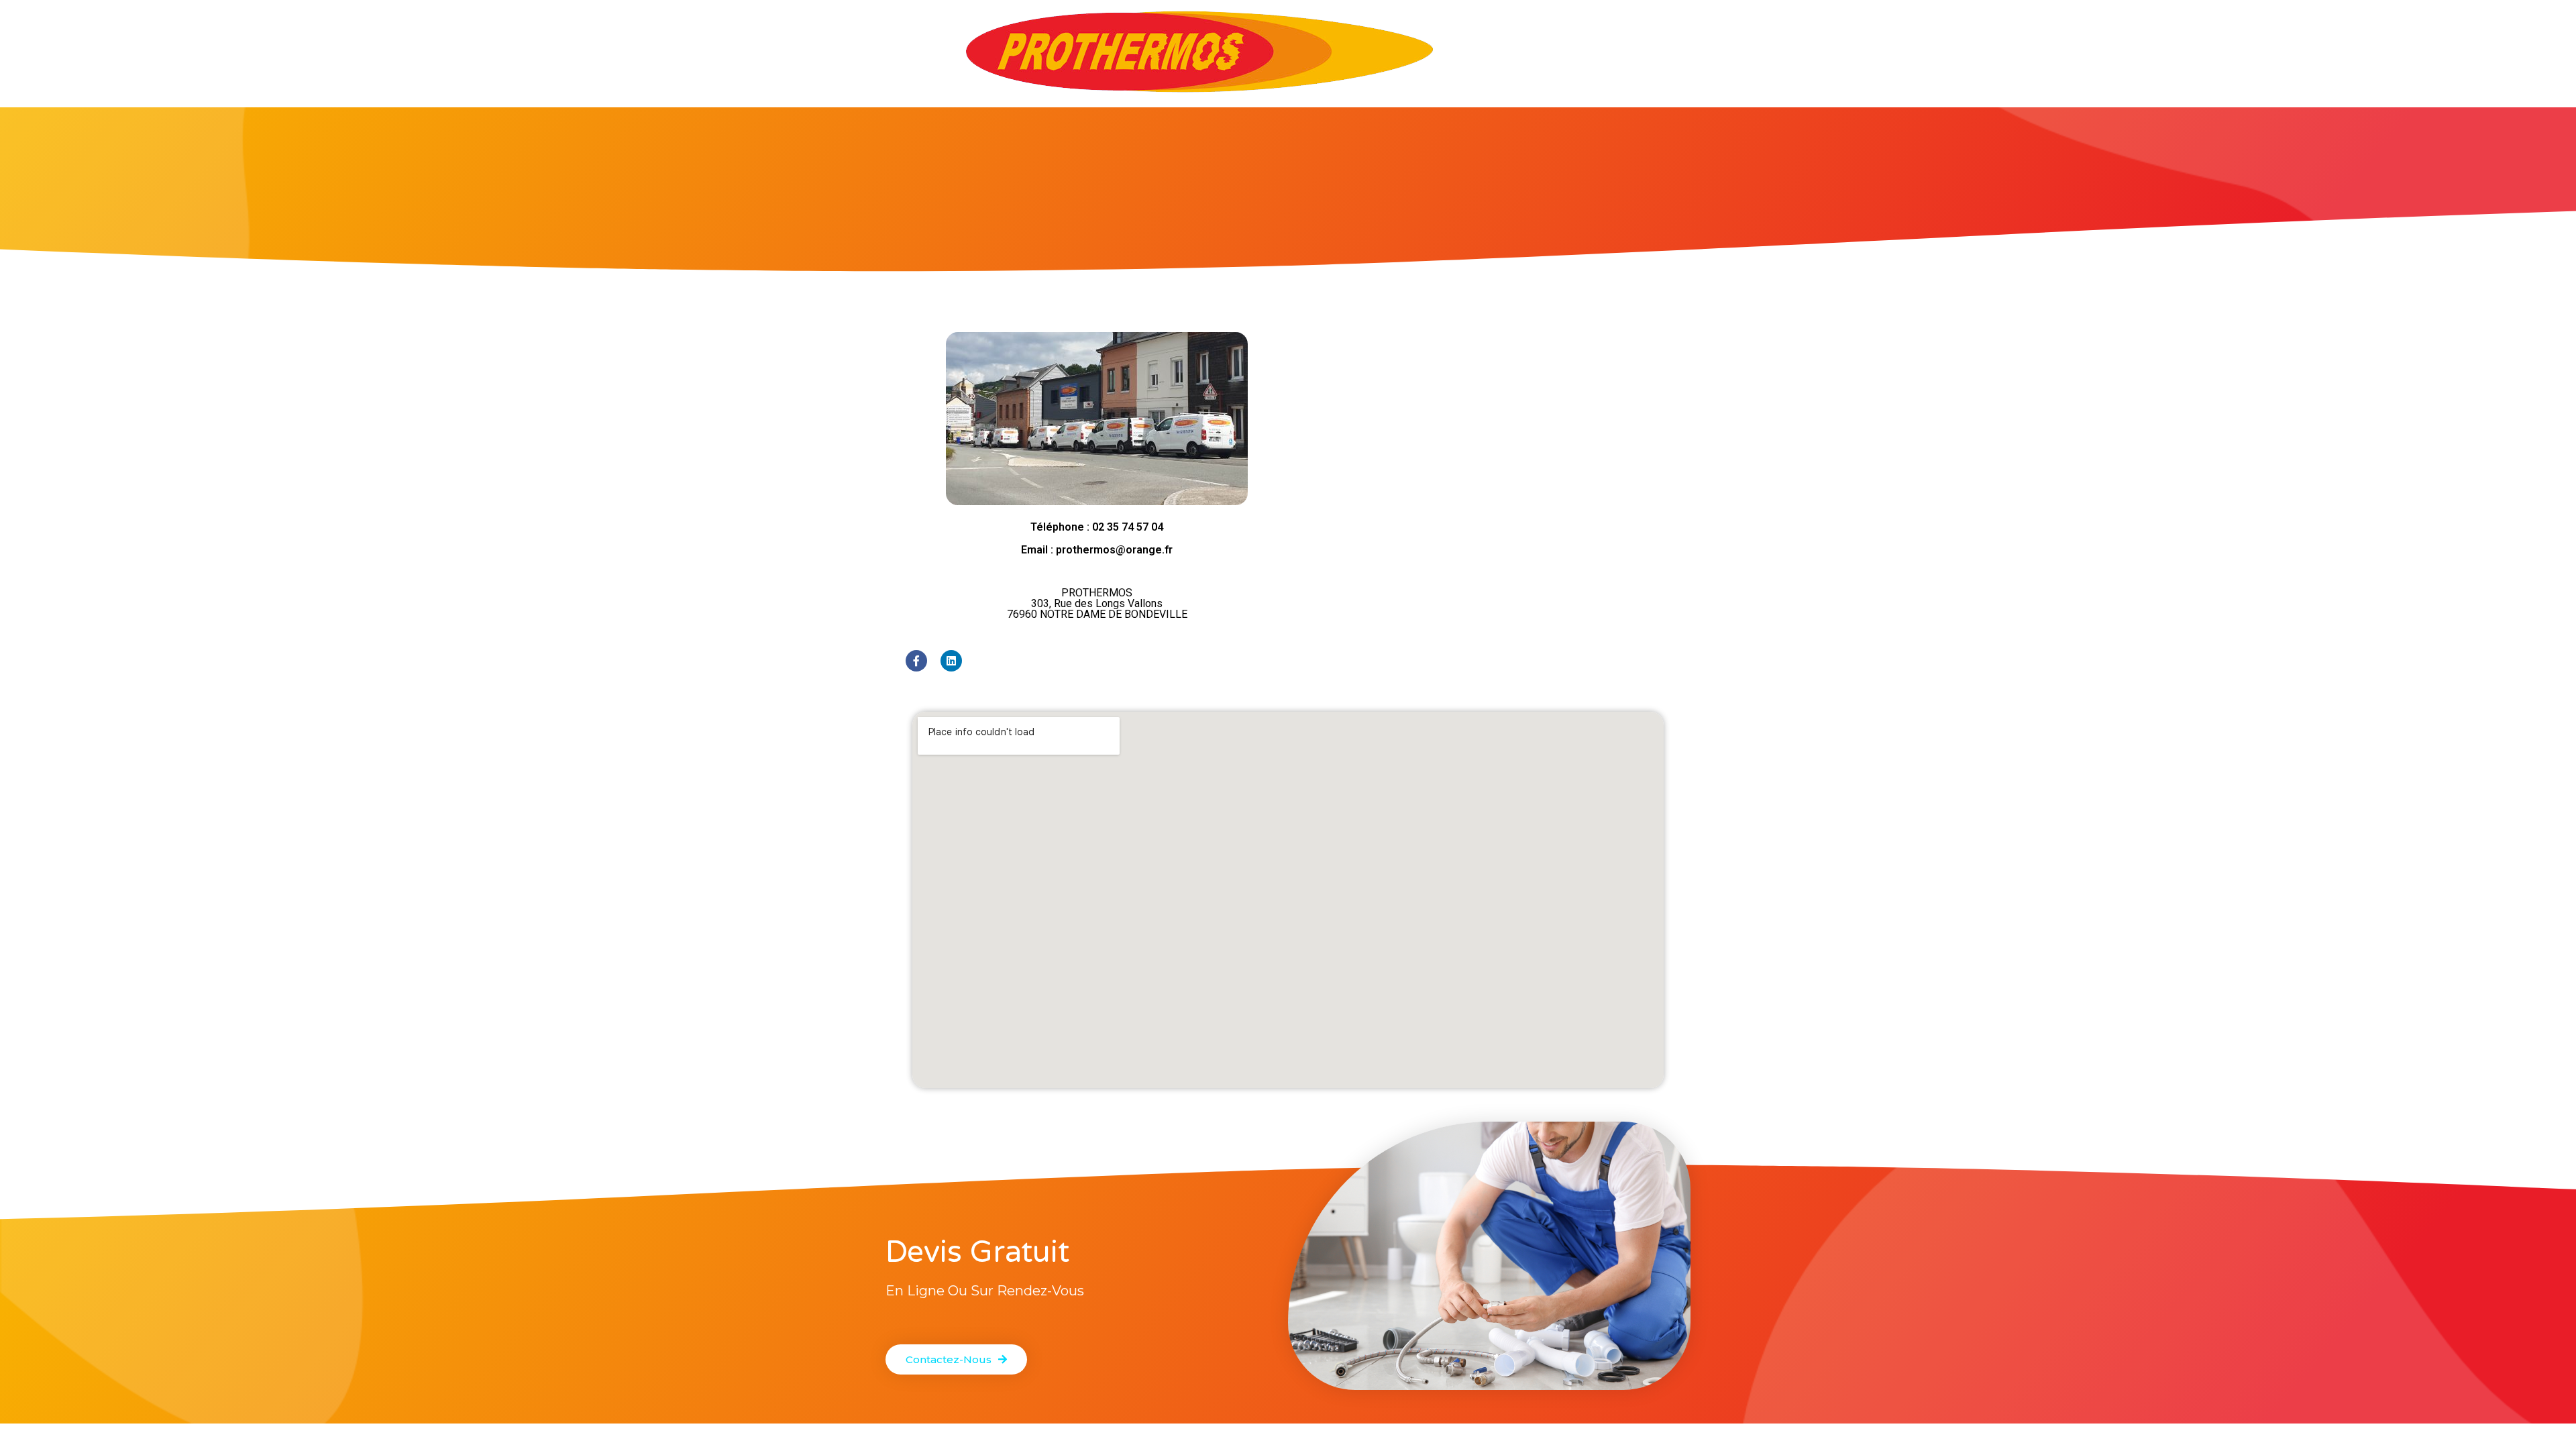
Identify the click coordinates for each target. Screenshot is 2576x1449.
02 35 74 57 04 (1128, 527)
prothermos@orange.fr (1114, 550)
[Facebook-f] (916, 661)
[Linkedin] (951, 661)
